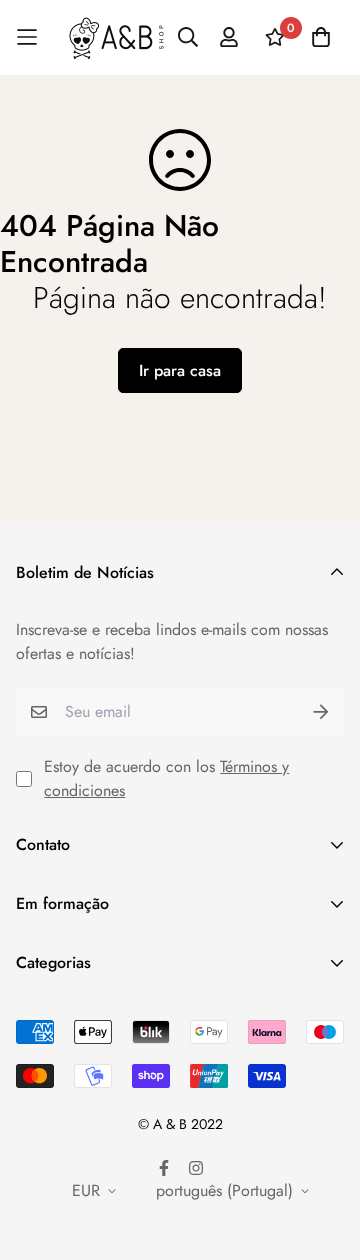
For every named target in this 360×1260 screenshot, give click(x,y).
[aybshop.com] (116, 37)
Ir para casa (180, 370)
